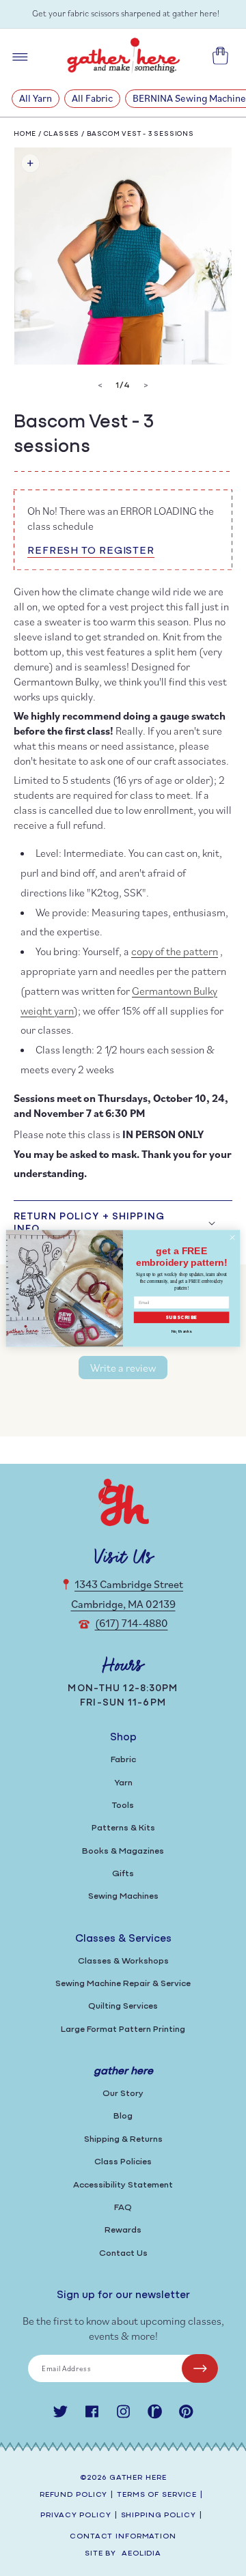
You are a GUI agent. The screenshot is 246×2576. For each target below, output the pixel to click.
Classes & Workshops (123, 1961)
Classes (63, 134)
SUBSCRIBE (182, 1317)
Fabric (123, 1760)
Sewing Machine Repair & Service (123, 1984)
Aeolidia (141, 2554)
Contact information (123, 2537)
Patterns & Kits (123, 1828)
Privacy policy (76, 2516)
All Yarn (36, 98)
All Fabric (92, 98)
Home (25, 134)
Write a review (123, 1368)
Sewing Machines (123, 1896)
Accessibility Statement (123, 2185)
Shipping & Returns (123, 2139)
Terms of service (157, 2495)
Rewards (123, 2230)
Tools (123, 1806)
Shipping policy (159, 2516)
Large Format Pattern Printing (123, 2029)
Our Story (123, 2094)
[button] (123, 1223)
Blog (123, 2116)
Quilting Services (123, 2006)
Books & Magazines (123, 1851)
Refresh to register (91, 551)
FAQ (123, 2208)
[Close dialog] (232, 1237)
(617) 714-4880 (132, 1623)
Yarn (123, 1783)
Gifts (123, 1874)
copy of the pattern (175, 951)
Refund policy (73, 2495)
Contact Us (123, 2253)
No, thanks (182, 1331)
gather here (138, 2478)
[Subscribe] (200, 2368)
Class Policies (123, 2162)
